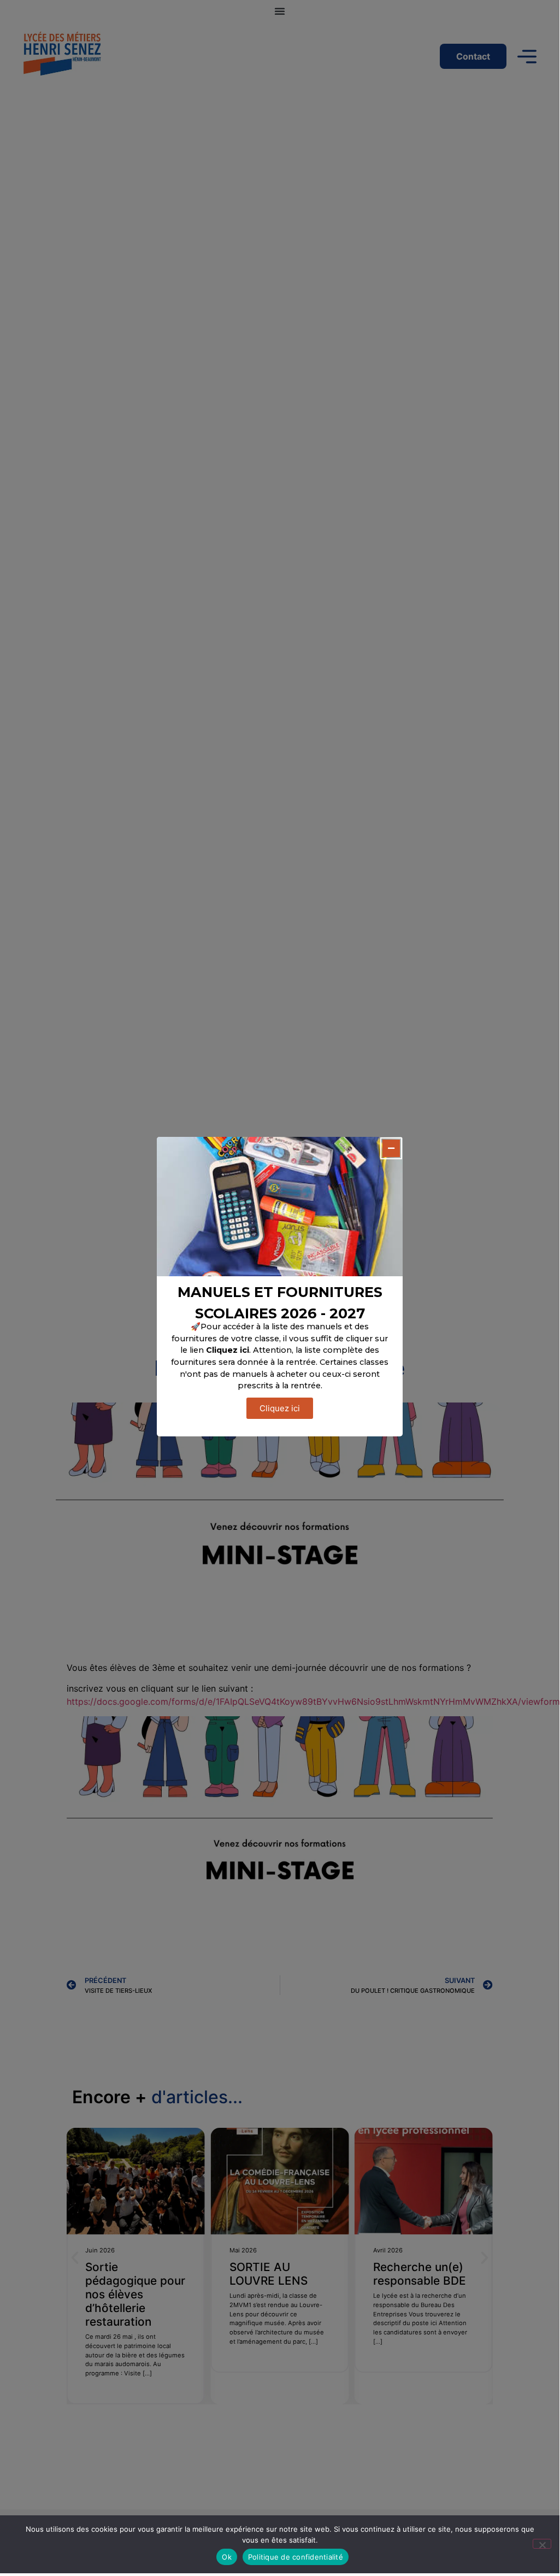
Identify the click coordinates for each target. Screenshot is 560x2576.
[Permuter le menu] (280, 11)
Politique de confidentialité (296, 2557)
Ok (227, 2557)
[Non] (542, 2544)
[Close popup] (391, 1148)
